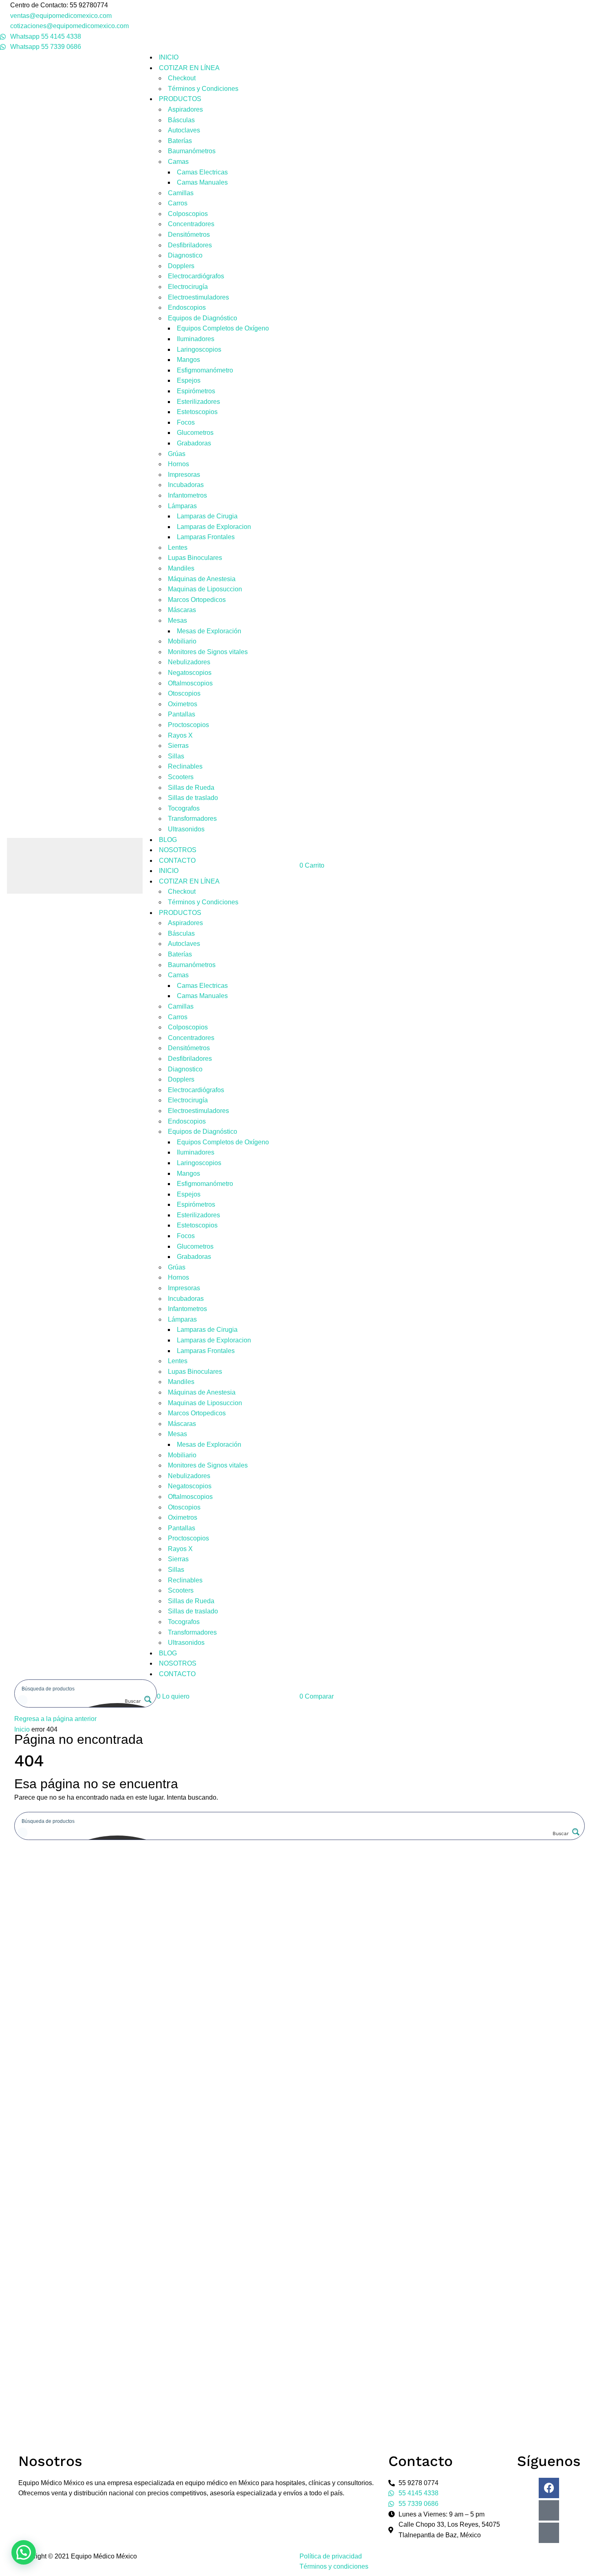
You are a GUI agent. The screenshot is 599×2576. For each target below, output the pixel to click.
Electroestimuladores (198, 297)
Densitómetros (189, 235)
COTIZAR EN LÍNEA (189, 68)
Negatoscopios (190, 673)
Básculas (181, 120)
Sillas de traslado (193, 798)
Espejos (189, 380)
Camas (178, 162)
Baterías (180, 141)
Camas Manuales (202, 182)
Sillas (176, 756)
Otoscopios (184, 693)
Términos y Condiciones (203, 89)
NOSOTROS (178, 850)
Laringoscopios (199, 349)
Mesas (177, 620)
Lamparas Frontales (206, 537)
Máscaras (182, 610)
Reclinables (185, 766)
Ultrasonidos (186, 829)
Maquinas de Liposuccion (205, 589)
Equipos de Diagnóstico (203, 318)
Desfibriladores (190, 245)
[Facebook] (549, 2488)
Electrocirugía (188, 287)
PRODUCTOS (180, 99)
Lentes (178, 548)
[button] (173, 1696)
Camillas (181, 193)
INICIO (169, 57)
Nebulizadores (189, 662)
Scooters (181, 777)
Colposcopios (188, 214)
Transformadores (192, 819)
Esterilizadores (198, 402)
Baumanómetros (192, 151)
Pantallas (182, 714)
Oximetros (183, 704)
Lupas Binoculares (195, 558)
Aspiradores (185, 109)
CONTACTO (177, 861)
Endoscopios (187, 307)
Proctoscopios (188, 725)
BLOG (168, 840)
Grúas (177, 454)
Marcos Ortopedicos (197, 600)
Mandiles (181, 568)
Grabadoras (194, 443)
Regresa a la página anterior (55, 1719)
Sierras (178, 746)
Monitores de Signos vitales (208, 652)
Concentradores (191, 224)
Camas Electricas (202, 172)
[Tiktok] (549, 2533)
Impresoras (184, 475)
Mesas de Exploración (209, 631)
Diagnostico (185, 255)
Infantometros (187, 495)
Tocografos (184, 808)
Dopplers (181, 266)
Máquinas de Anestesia (202, 579)
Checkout (182, 78)
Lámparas (182, 506)
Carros (178, 203)
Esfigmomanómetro (205, 370)
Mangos (188, 360)
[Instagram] (549, 2510)
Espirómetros (196, 391)
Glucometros (195, 433)
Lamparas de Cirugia (207, 516)
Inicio (22, 1729)
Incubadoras (186, 485)
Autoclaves (184, 130)
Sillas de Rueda (191, 788)
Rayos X (180, 735)
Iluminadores (196, 339)
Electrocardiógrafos (196, 276)
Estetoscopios (197, 412)
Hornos (178, 464)
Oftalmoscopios (190, 683)
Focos (186, 422)
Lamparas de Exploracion (214, 527)
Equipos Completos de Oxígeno (223, 328)
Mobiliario (182, 641)
